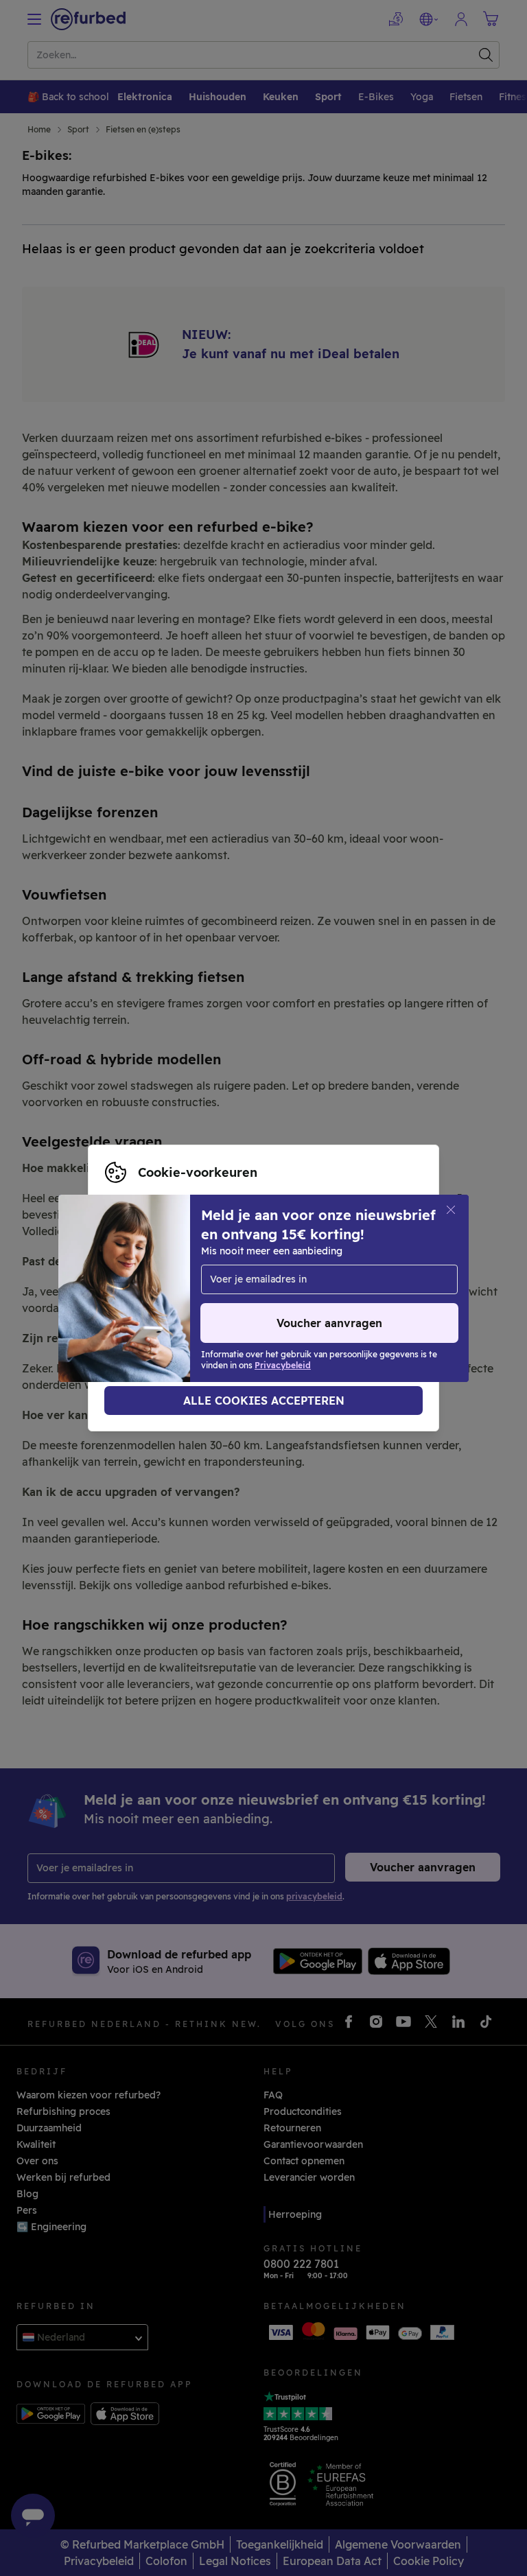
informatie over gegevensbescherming (288, 1288)
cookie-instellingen (292, 1274)
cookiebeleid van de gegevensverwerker (219, 1302)
